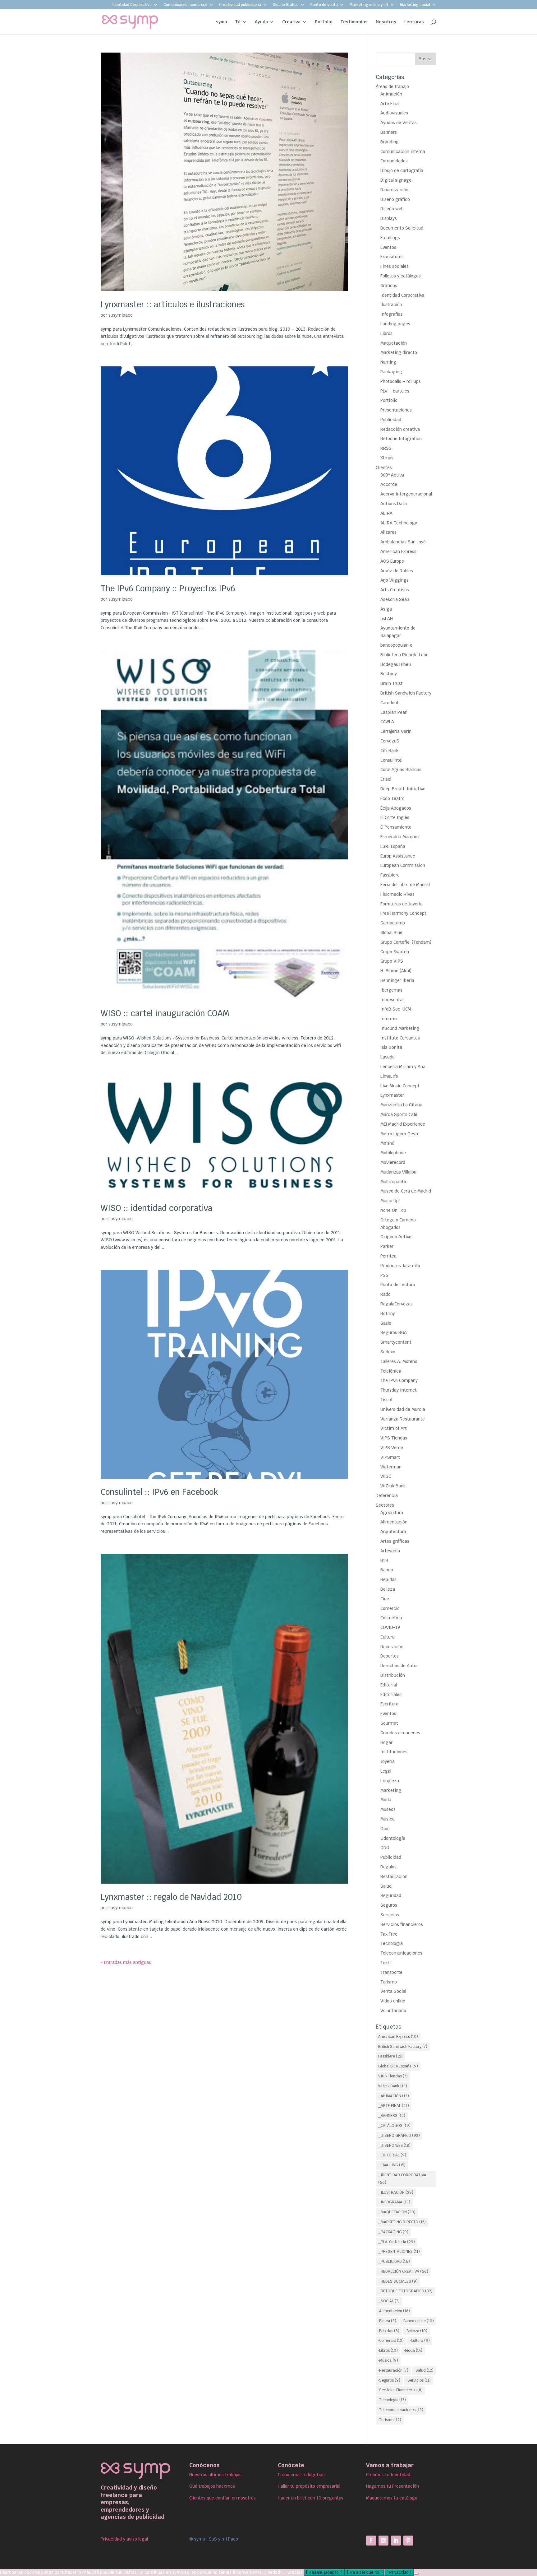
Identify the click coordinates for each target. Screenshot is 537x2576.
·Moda (413, 2350)
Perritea (388, 1256)
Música (388, 1819)
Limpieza (390, 1781)
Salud (386, 1886)
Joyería (388, 1761)
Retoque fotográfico (401, 439)
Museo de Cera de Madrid (406, 1191)
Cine (385, 1599)
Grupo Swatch (395, 952)
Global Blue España (398, 2066)
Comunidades (394, 161)
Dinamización (394, 190)
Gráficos (389, 286)
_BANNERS (392, 2116)
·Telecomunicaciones (401, 2410)
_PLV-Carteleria (397, 2242)
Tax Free (389, 1934)
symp (222, 22)
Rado (386, 1294)
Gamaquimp (393, 923)
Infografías (392, 314)
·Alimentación (394, 2311)
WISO (386, 1476)
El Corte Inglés (395, 817)
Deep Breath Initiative (403, 789)
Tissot (387, 1400)
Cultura (388, 1637)
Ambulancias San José (403, 542)
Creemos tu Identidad (388, 2475)
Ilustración (391, 305)
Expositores (392, 257)
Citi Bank (390, 751)
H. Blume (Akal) (396, 971)
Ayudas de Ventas (399, 123)
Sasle (386, 1323)
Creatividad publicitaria (240, 5)
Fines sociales (395, 266)
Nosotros (386, 22)
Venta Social (393, 1991)
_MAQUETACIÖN (397, 2212)
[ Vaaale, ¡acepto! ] (324, 2572)
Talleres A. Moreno (399, 1361)
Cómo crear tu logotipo (301, 2475)
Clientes (384, 467)
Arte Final (390, 104)
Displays (389, 218)
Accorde (389, 484)
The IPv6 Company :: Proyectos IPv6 (168, 588)
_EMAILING (392, 2165)
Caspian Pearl (394, 712)
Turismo (389, 1982)
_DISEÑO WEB (394, 2146)
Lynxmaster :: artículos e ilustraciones (173, 305)
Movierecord (393, 1162)
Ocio (385, 1829)
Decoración (392, 1647)
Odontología (393, 1838)
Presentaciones (396, 410)
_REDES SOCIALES (398, 2281)
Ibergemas (391, 990)
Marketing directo (399, 352)
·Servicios (419, 2380)
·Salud (424, 2370)
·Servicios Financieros (400, 2390)
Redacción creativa (400, 429)
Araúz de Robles (397, 571)
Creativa (291, 22)
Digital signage (396, 180)
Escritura (389, 1704)
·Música (388, 2360)
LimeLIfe (389, 1076)
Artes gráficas (395, 1541)
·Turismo (390, 2420)
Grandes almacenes (400, 1733)
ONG (385, 1848)
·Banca (387, 2321)
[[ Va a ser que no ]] (416, 2574)
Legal (386, 1771)
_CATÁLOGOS (394, 2126)
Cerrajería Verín (396, 731)
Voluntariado (393, 2011)
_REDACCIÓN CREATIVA (403, 2271)
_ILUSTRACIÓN (396, 2192)
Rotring (388, 1314)
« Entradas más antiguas (126, 1962)
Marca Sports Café (399, 1114)
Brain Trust (392, 683)
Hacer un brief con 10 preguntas (311, 2498)
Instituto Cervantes (400, 1038)
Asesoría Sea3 (395, 599)
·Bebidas (389, 2331)
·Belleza (416, 2331)
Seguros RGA (394, 1332)
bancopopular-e (396, 645)
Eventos (388, 247)
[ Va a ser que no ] (364, 2572)
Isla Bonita (391, 1047)
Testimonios (354, 22)
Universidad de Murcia (403, 1409)
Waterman (391, 1467)
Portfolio (389, 400)
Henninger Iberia (397, 980)
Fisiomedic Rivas (397, 894)
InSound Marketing (400, 1028)
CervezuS (390, 741)
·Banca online (418, 2321)
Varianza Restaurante (403, 1419)
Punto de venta (324, 5)
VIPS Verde (392, 1448)
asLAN (387, 619)
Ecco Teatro (392, 798)
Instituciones (394, 1752)
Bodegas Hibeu (396, 664)
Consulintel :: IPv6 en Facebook (159, 1492)
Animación (391, 94)
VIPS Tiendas (394, 1438)
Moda (386, 1800)
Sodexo (388, 1352)
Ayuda (261, 22)
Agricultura (392, 1513)
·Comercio (391, 2341)
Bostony (389, 674)
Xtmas (387, 458)
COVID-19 (390, 1627)
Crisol (386, 779)
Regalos (388, 1867)
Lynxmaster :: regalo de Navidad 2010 (171, 1897)
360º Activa (392, 475)
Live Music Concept (400, 1086)
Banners (389, 132)
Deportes (390, 1656)
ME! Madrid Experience (403, 1124)
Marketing (391, 1790)
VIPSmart (390, 1457)
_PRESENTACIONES (399, 2252)
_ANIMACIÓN (394, 2096)
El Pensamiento (396, 827)
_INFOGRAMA (394, 2202)
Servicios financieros (402, 1924)
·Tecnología (392, 2400)
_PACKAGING (393, 2232)
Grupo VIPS (392, 961)
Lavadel (388, 1057)
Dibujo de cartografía (402, 170)
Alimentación (394, 1522)
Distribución (393, 1675)
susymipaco (121, 315)
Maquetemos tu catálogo (392, 2498)
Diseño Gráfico (286, 5)
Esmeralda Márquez (400, 837)
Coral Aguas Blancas (401, 770)
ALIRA (386, 513)
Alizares (388, 532)
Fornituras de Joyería (402, 904)
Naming (388, 362)
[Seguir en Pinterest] (408, 2541)
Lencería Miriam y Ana (403, 1067)
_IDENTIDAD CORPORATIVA (402, 2179)
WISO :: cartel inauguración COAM (165, 1013)
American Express (398, 551)
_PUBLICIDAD (394, 2262)
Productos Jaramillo (400, 1266)
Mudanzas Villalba (398, 1172)
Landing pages (395, 324)
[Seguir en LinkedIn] (396, 2541)
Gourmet (389, 1723)
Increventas (392, 1000)
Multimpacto (393, 1182)
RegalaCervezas (397, 1304)
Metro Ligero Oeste (400, 1134)
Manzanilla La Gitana (401, 1105)
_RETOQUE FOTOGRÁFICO (405, 2291)
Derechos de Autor (399, 1666)
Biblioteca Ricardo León (404, 655)
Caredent (390, 703)
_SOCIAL (389, 2301)
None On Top (393, 1210)
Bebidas (388, 1579)
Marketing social (415, 5)
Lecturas (414, 22)
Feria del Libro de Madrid (405, 885)
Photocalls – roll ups (401, 381)
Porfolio (324, 22)
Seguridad (391, 1895)
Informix (389, 1019)
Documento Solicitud (402, 228)
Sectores (385, 1505)
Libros (386, 333)
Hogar (386, 1742)
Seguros (389, 1905)
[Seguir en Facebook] (371, 2541)
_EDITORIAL (392, 2155)
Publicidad (391, 420)
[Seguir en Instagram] (383, 2541)
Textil (386, 1963)
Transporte (391, 1972)
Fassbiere (390, 875)
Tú (238, 22)
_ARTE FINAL (394, 2106)
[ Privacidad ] (399, 2572)
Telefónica (391, 1371)
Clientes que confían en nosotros (223, 2498)
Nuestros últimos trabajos (215, 2475)
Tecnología (392, 1943)
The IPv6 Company (399, 1380)
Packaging (391, 372)
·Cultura (420, 2341)
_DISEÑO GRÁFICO (399, 2136)
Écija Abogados (396, 808)
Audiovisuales (394, 113)
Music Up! (390, 1201)
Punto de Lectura (398, 1285)
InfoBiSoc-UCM (396, 1009)
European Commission (403, 865)
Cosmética (391, 1618)
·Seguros (389, 2380)
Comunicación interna (403, 151)
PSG (384, 1275)
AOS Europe (392, 561)
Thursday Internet (399, 1390)
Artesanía (390, 1551)
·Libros (388, 2350)
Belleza (388, 1589)
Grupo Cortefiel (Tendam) (406, 942)
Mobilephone (393, 1153)
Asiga (386, 609)
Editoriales (391, 1695)
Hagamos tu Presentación (392, 2486)
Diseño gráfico (395, 199)
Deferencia (387, 1495)
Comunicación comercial (185, 5)
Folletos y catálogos (401, 276)
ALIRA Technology (399, 523)
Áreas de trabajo (392, 86)
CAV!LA (387, 722)
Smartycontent (396, 1342)
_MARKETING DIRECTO (402, 2222)
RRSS (386, 448)
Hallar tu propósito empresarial (309, 2486)
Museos (388, 1809)
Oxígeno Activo (396, 1237)
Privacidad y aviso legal (124, 2539)
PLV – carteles (395, 391)
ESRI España (393, 846)
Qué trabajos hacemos (212, 2486)
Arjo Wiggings (395, 580)
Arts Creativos (395, 590)
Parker (387, 1246)
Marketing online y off (369, 5)
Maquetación (394, 343)
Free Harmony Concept (403, 913)
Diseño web (392, 209)
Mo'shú (387, 1143)
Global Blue (391, 932)
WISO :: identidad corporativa (156, 1208)
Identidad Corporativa (132, 5)
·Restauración (393, 2370)
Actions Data (394, 504)
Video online (393, 2001)
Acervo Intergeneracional (406, 494)
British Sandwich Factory (406, 693)
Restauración (394, 1876)
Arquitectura (393, 1532)
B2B (384, 1560)
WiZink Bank (393, 1486)
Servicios (390, 1915)
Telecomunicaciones (401, 1953)
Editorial (389, 1685)
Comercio (390, 1608)
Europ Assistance (398, 856)
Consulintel (391, 760)
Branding (390, 142)
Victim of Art (394, 1428)
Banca (387, 1570)
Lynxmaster (392, 1095)
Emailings (390, 238)
